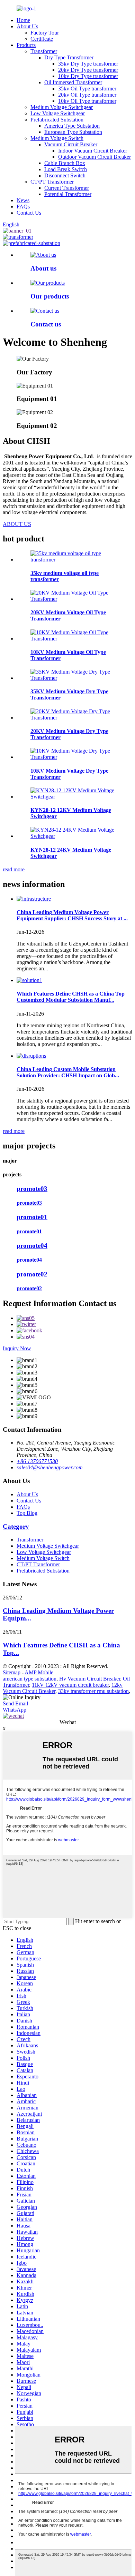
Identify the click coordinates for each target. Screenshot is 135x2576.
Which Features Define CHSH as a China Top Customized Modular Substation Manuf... (71, 997)
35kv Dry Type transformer (88, 64)
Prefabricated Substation (57, 120)
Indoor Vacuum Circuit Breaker (93, 151)
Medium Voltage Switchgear (62, 107)
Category (16, 1526)
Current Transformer (67, 188)
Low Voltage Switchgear (58, 113)
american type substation (30, 1679)
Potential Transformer (68, 194)
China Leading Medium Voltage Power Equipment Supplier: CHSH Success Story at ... (72, 915)
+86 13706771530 (37, 1461)
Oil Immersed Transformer (73, 82)
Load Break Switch (66, 169)
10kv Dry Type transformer (88, 76)
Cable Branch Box (65, 163)
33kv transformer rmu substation (93, 1691)
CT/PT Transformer (52, 182)
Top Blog (27, 1513)
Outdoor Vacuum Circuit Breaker (94, 157)
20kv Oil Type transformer (87, 95)
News (23, 200)
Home (23, 20)
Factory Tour (45, 33)
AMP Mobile (39, 1672)
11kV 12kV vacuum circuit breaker (70, 1685)
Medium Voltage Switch (57, 138)
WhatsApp (15, 1710)
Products (26, 45)
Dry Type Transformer (69, 57)
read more (14, 869)
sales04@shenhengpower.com (50, 1467)
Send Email (15, 1703)
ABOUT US (17, 524)
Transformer (44, 51)
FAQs (23, 207)
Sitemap (12, 1672)
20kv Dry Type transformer (88, 70)
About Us (27, 26)
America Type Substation (72, 126)
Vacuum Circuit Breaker (71, 144)
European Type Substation (73, 132)
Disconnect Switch (65, 175)
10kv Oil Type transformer (87, 101)
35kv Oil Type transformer (87, 89)
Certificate (42, 39)
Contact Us (29, 213)
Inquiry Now (17, 1348)
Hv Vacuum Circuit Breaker (90, 1679)
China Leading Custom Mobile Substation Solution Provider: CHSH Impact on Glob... (68, 1072)
